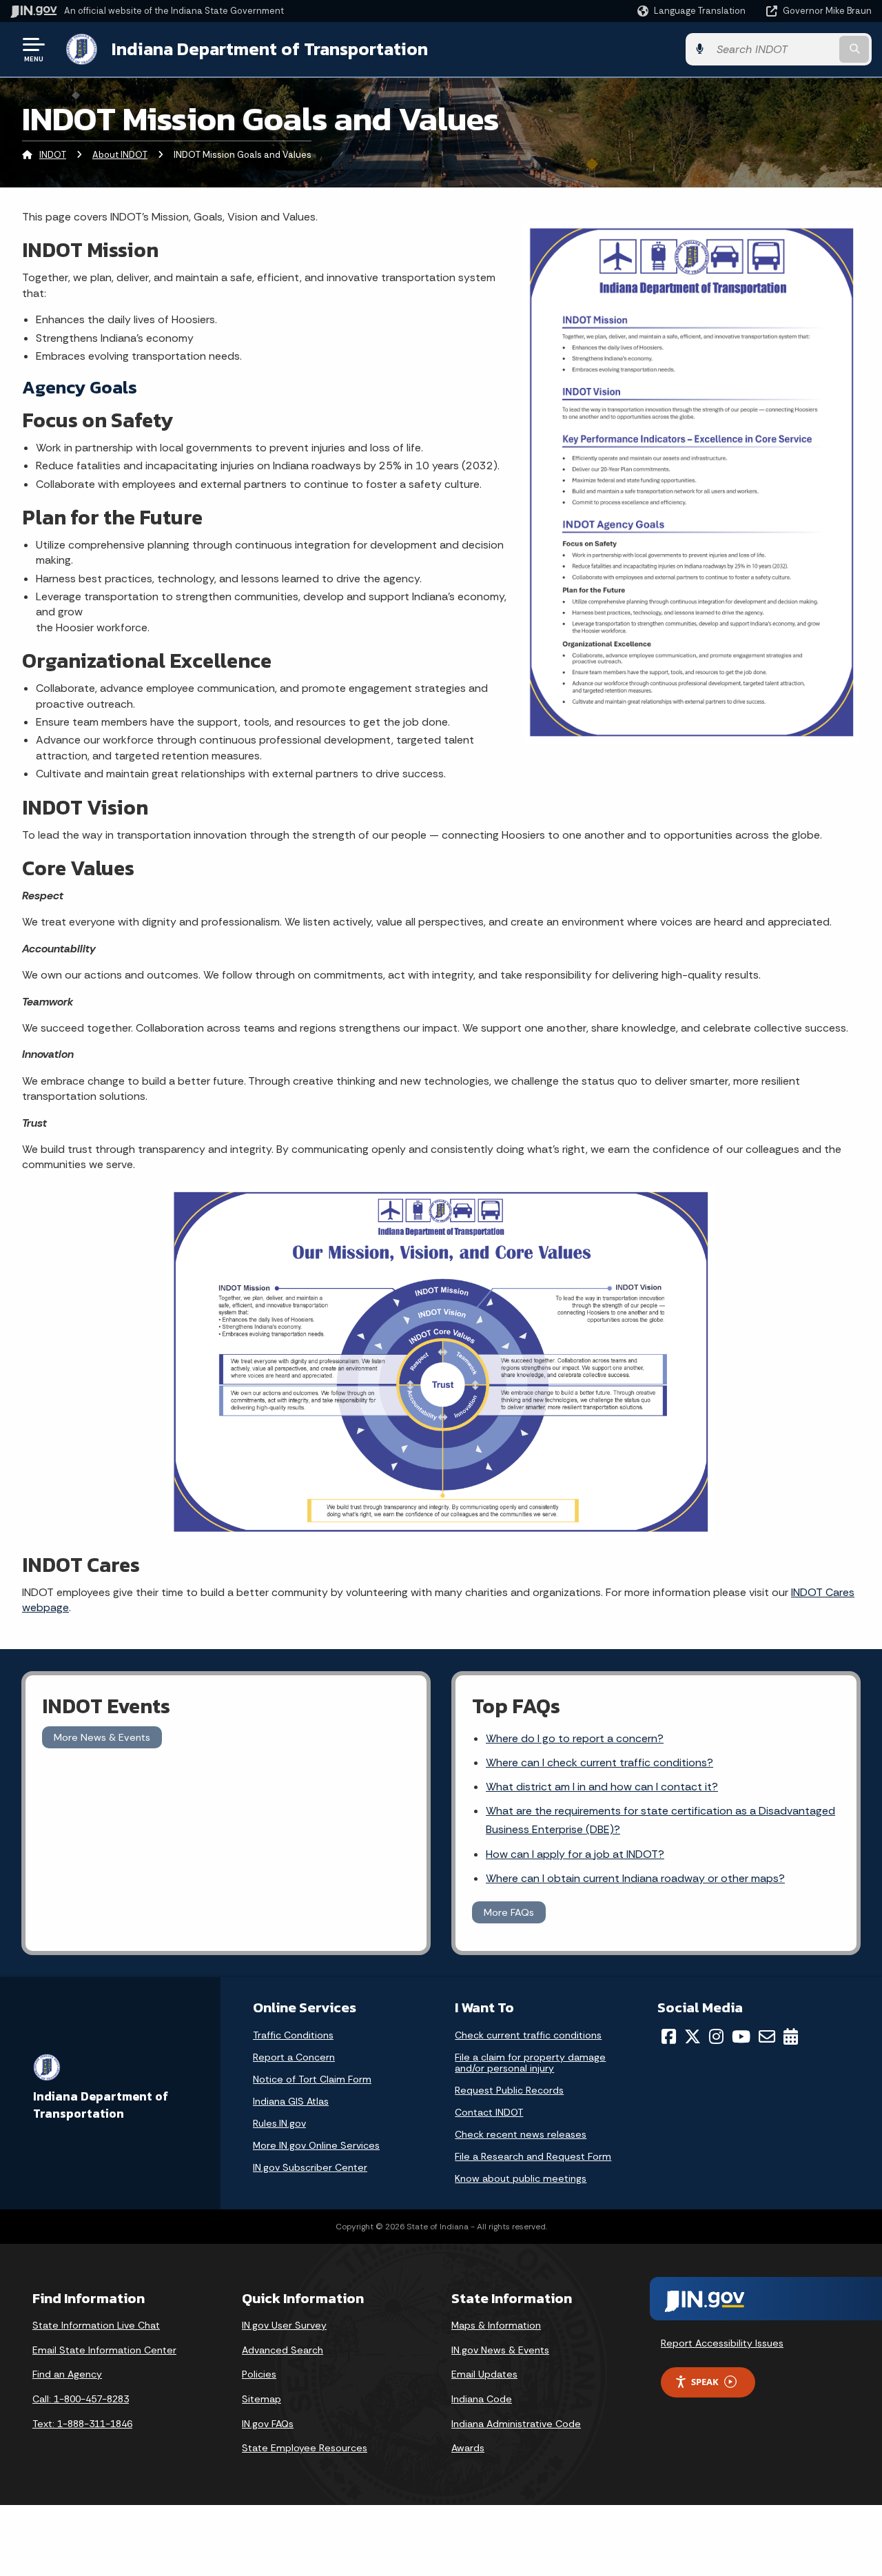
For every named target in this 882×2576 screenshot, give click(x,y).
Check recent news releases (521, 2134)
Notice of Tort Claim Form (312, 2079)
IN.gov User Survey (284, 2325)
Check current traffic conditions (528, 2035)
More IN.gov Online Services (316, 2145)
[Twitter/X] (693, 2036)
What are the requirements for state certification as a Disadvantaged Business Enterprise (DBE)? (660, 1820)
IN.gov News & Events (500, 2350)
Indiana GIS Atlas (291, 2101)
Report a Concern (294, 2057)
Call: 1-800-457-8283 (81, 2399)
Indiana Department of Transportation (270, 49)
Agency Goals (80, 387)
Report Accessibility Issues (722, 2343)
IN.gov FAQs (268, 2424)
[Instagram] (716, 2036)
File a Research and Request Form (533, 2156)
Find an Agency (67, 2374)
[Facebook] (669, 2036)
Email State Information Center (104, 2350)
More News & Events (102, 1737)
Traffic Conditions (293, 2035)
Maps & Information (496, 2325)
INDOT (53, 155)
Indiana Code (482, 2399)
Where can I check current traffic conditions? (599, 1762)
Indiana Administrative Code (516, 2424)
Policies (259, 2374)
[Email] (767, 2036)
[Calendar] (791, 2036)
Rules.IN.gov (279, 2123)
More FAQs (509, 1912)
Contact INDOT (489, 2112)
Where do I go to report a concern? (575, 1738)
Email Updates (484, 2374)
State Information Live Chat (96, 2325)
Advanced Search (283, 2350)
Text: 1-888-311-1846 (82, 2424)
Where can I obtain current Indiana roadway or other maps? (635, 1878)
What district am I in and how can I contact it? (602, 1787)
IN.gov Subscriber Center (310, 2167)
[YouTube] (741, 2036)
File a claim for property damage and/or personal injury (530, 2063)
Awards (468, 2448)
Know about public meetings (521, 2178)
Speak (705, 2382)
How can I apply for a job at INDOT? (575, 1854)
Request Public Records (509, 2090)
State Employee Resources (305, 2448)
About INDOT (120, 155)
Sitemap (261, 2399)
